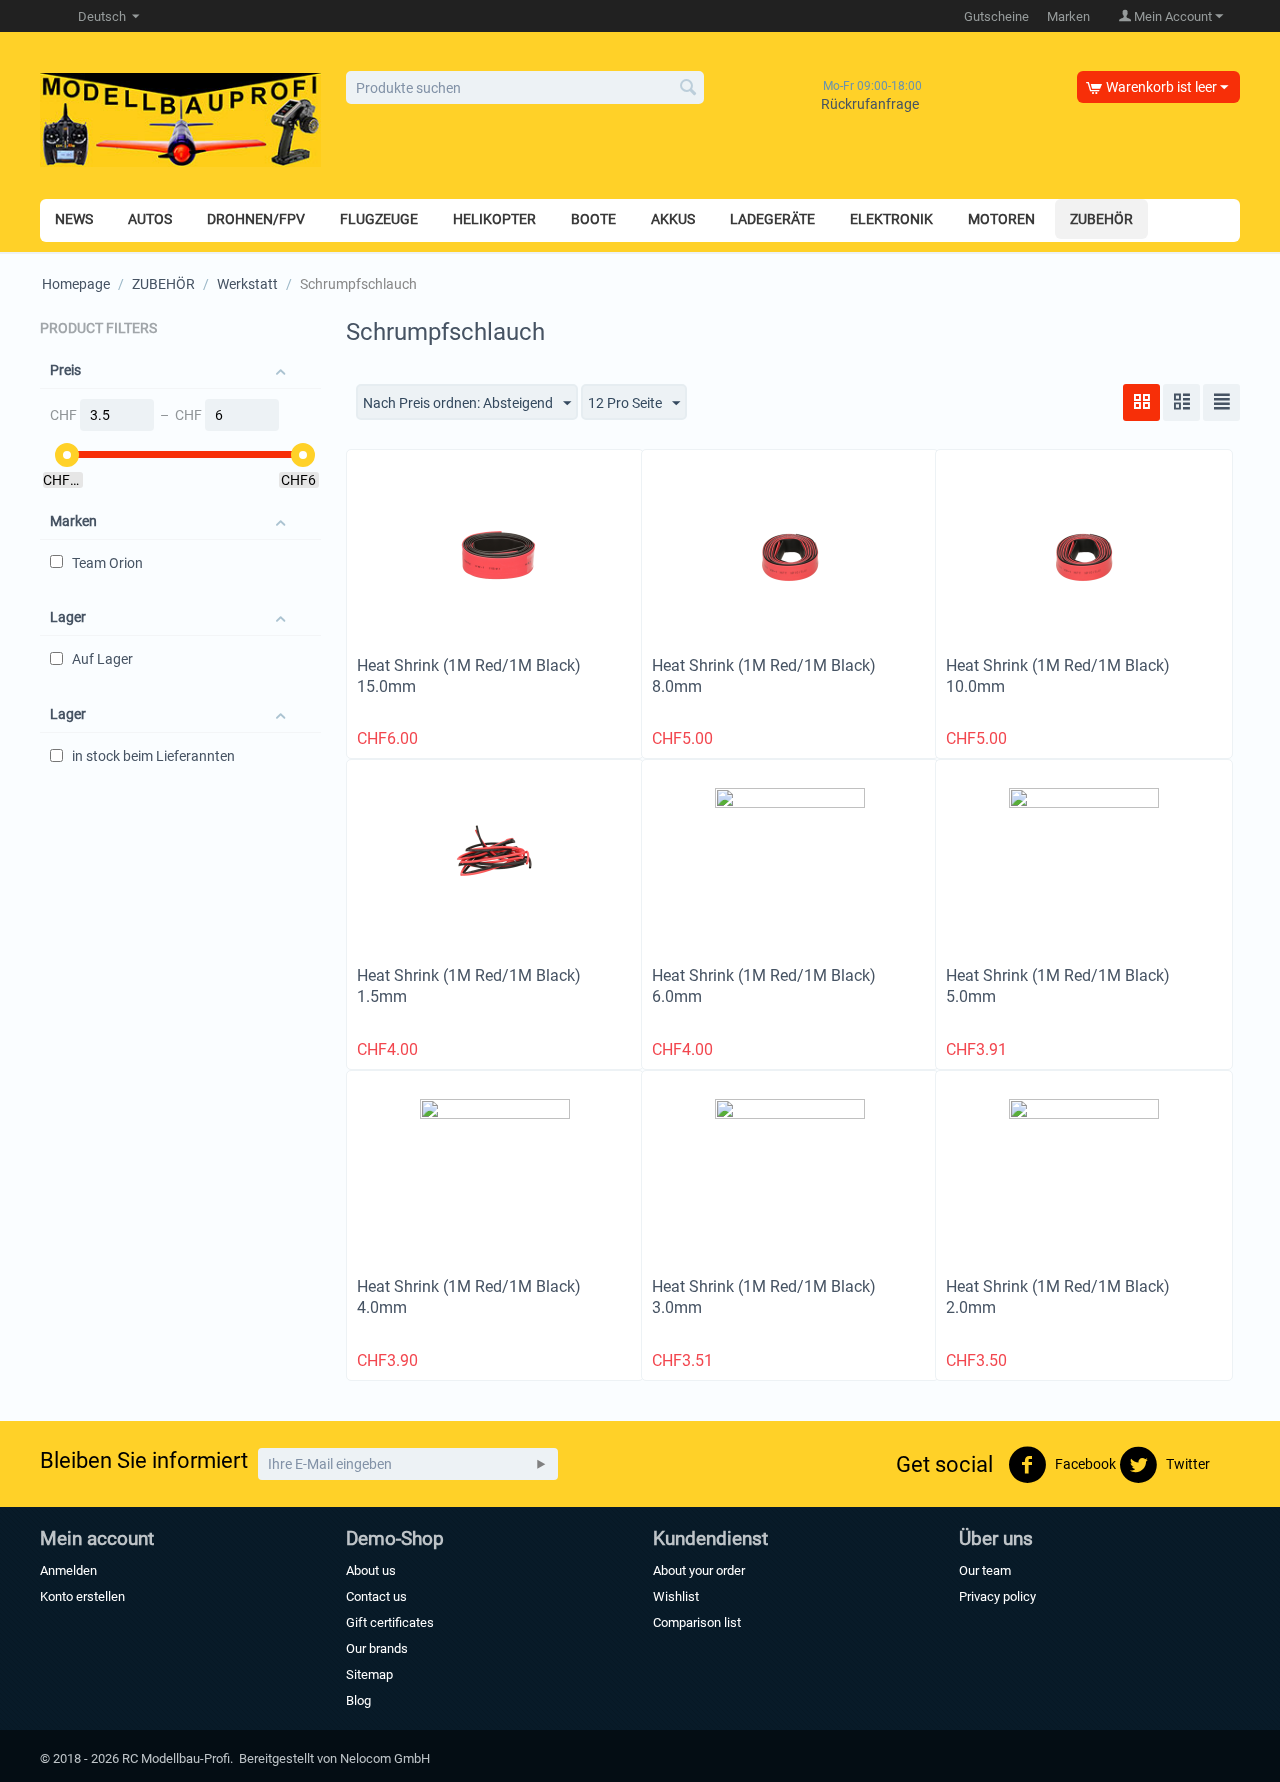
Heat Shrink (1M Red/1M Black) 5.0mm (1058, 986)
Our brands (377, 1648)
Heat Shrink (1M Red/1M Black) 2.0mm (1058, 1297)
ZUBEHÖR (163, 284)
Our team (985, 1570)
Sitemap (369, 1674)
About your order (699, 1570)
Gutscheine (996, 16)
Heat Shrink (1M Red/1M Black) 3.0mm (764, 1297)
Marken (1068, 16)
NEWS (74, 219)
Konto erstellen (82, 1596)
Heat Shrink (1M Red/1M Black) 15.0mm (469, 676)
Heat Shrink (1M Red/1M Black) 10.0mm (1058, 676)
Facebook (1084, 1464)
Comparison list (697, 1622)
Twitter (1186, 1464)
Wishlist (676, 1596)
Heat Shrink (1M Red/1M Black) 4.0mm (469, 1297)
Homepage (76, 284)
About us (371, 1570)
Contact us (376, 1596)
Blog (358, 1700)
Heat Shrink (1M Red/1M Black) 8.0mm (764, 676)
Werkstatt (247, 284)
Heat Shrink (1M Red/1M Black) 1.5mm (469, 986)
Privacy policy (997, 1596)
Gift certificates (390, 1622)
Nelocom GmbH (385, 1758)
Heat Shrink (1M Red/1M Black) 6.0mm (764, 986)
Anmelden (68, 1570)
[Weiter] (541, 1464)
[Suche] (689, 89)
